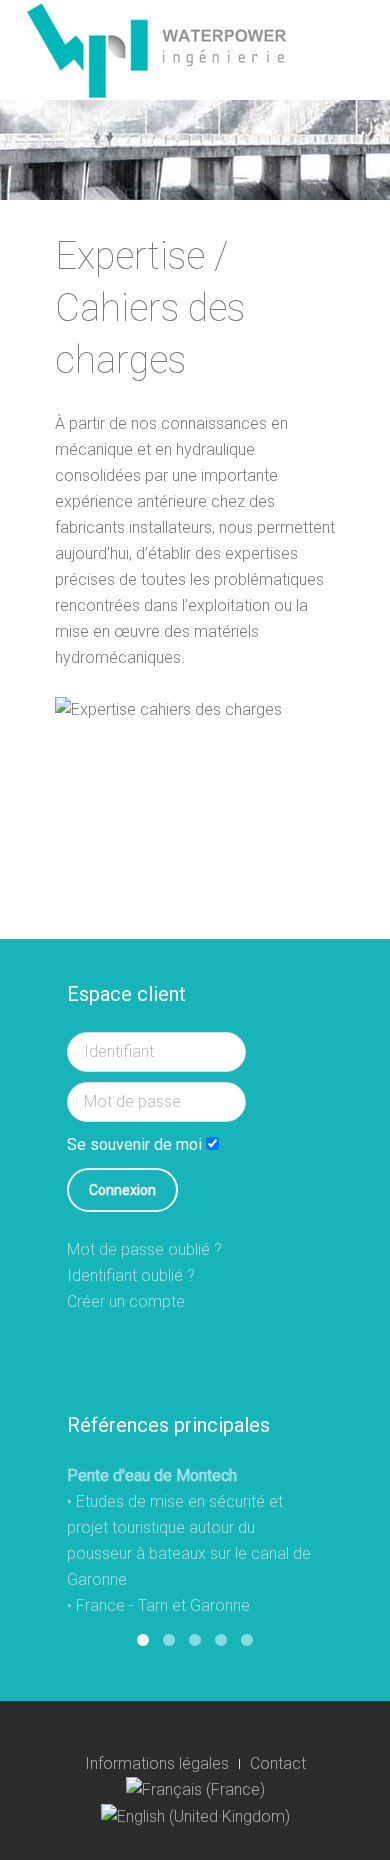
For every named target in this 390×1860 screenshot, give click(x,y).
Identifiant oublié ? (131, 1275)
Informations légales (157, 1763)
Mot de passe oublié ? (144, 1249)
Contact (278, 1763)
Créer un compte (126, 1301)
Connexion (122, 1190)
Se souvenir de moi (134, 1144)
